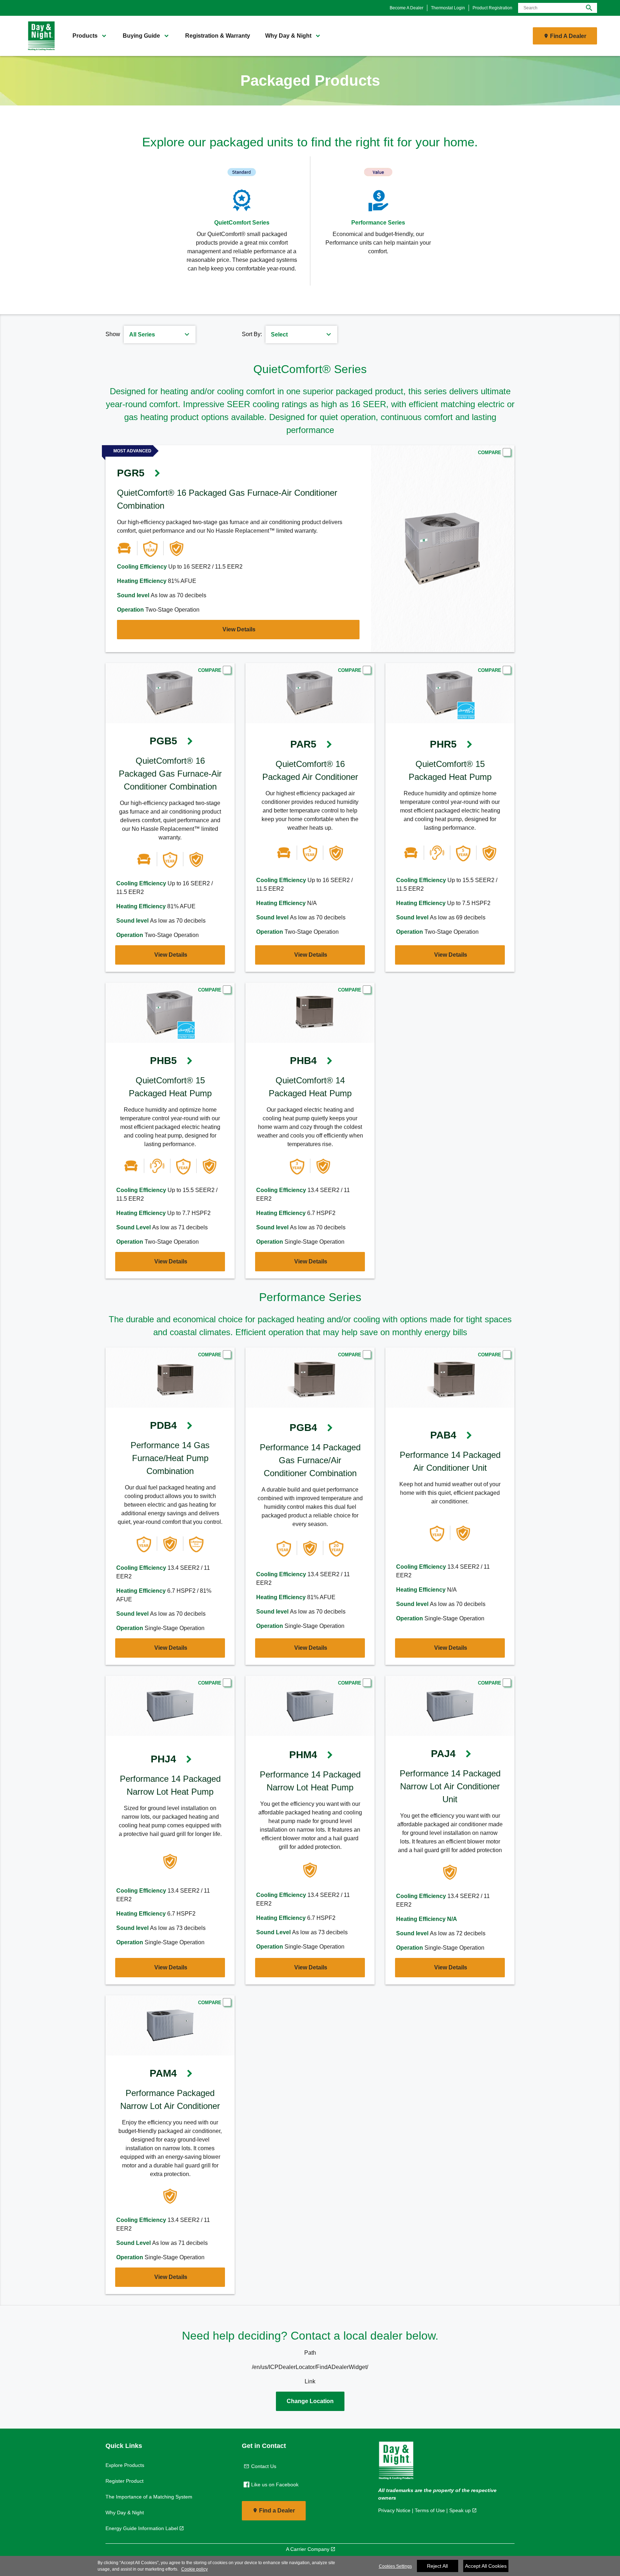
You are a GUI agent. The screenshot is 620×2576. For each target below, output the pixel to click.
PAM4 (163, 2073)
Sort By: (252, 334)
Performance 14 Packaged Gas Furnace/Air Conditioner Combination (310, 1460)
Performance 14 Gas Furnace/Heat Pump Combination (170, 1458)
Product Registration (492, 8)
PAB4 (443, 1435)
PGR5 (131, 473)
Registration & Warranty (218, 36)
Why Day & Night (125, 2513)
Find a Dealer (277, 2511)
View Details (239, 629)
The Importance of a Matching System (149, 2497)
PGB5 (163, 741)
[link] (39, 36)
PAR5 (303, 744)
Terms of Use (430, 2510)
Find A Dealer (568, 36)
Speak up (460, 2510)
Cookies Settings (395, 2566)
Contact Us (264, 2466)
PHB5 (163, 1061)
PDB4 (163, 1425)
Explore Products (125, 2465)
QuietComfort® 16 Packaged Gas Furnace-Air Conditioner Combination (170, 774)
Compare (490, 453)
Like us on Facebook (275, 2485)
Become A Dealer (407, 8)
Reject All (437, 2566)
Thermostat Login (448, 8)
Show (113, 334)
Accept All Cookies (486, 2566)
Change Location (310, 2401)
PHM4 (303, 1755)
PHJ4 (163, 1759)
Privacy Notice (394, 2510)
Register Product (125, 2481)
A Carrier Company (308, 2549)
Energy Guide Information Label (142, 2528)
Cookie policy (194, 2569)
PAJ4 (443, 1754)
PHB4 (303, 1061)
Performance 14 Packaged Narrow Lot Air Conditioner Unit (450, 1786)
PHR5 (443, 744)
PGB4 (303, 1428)
